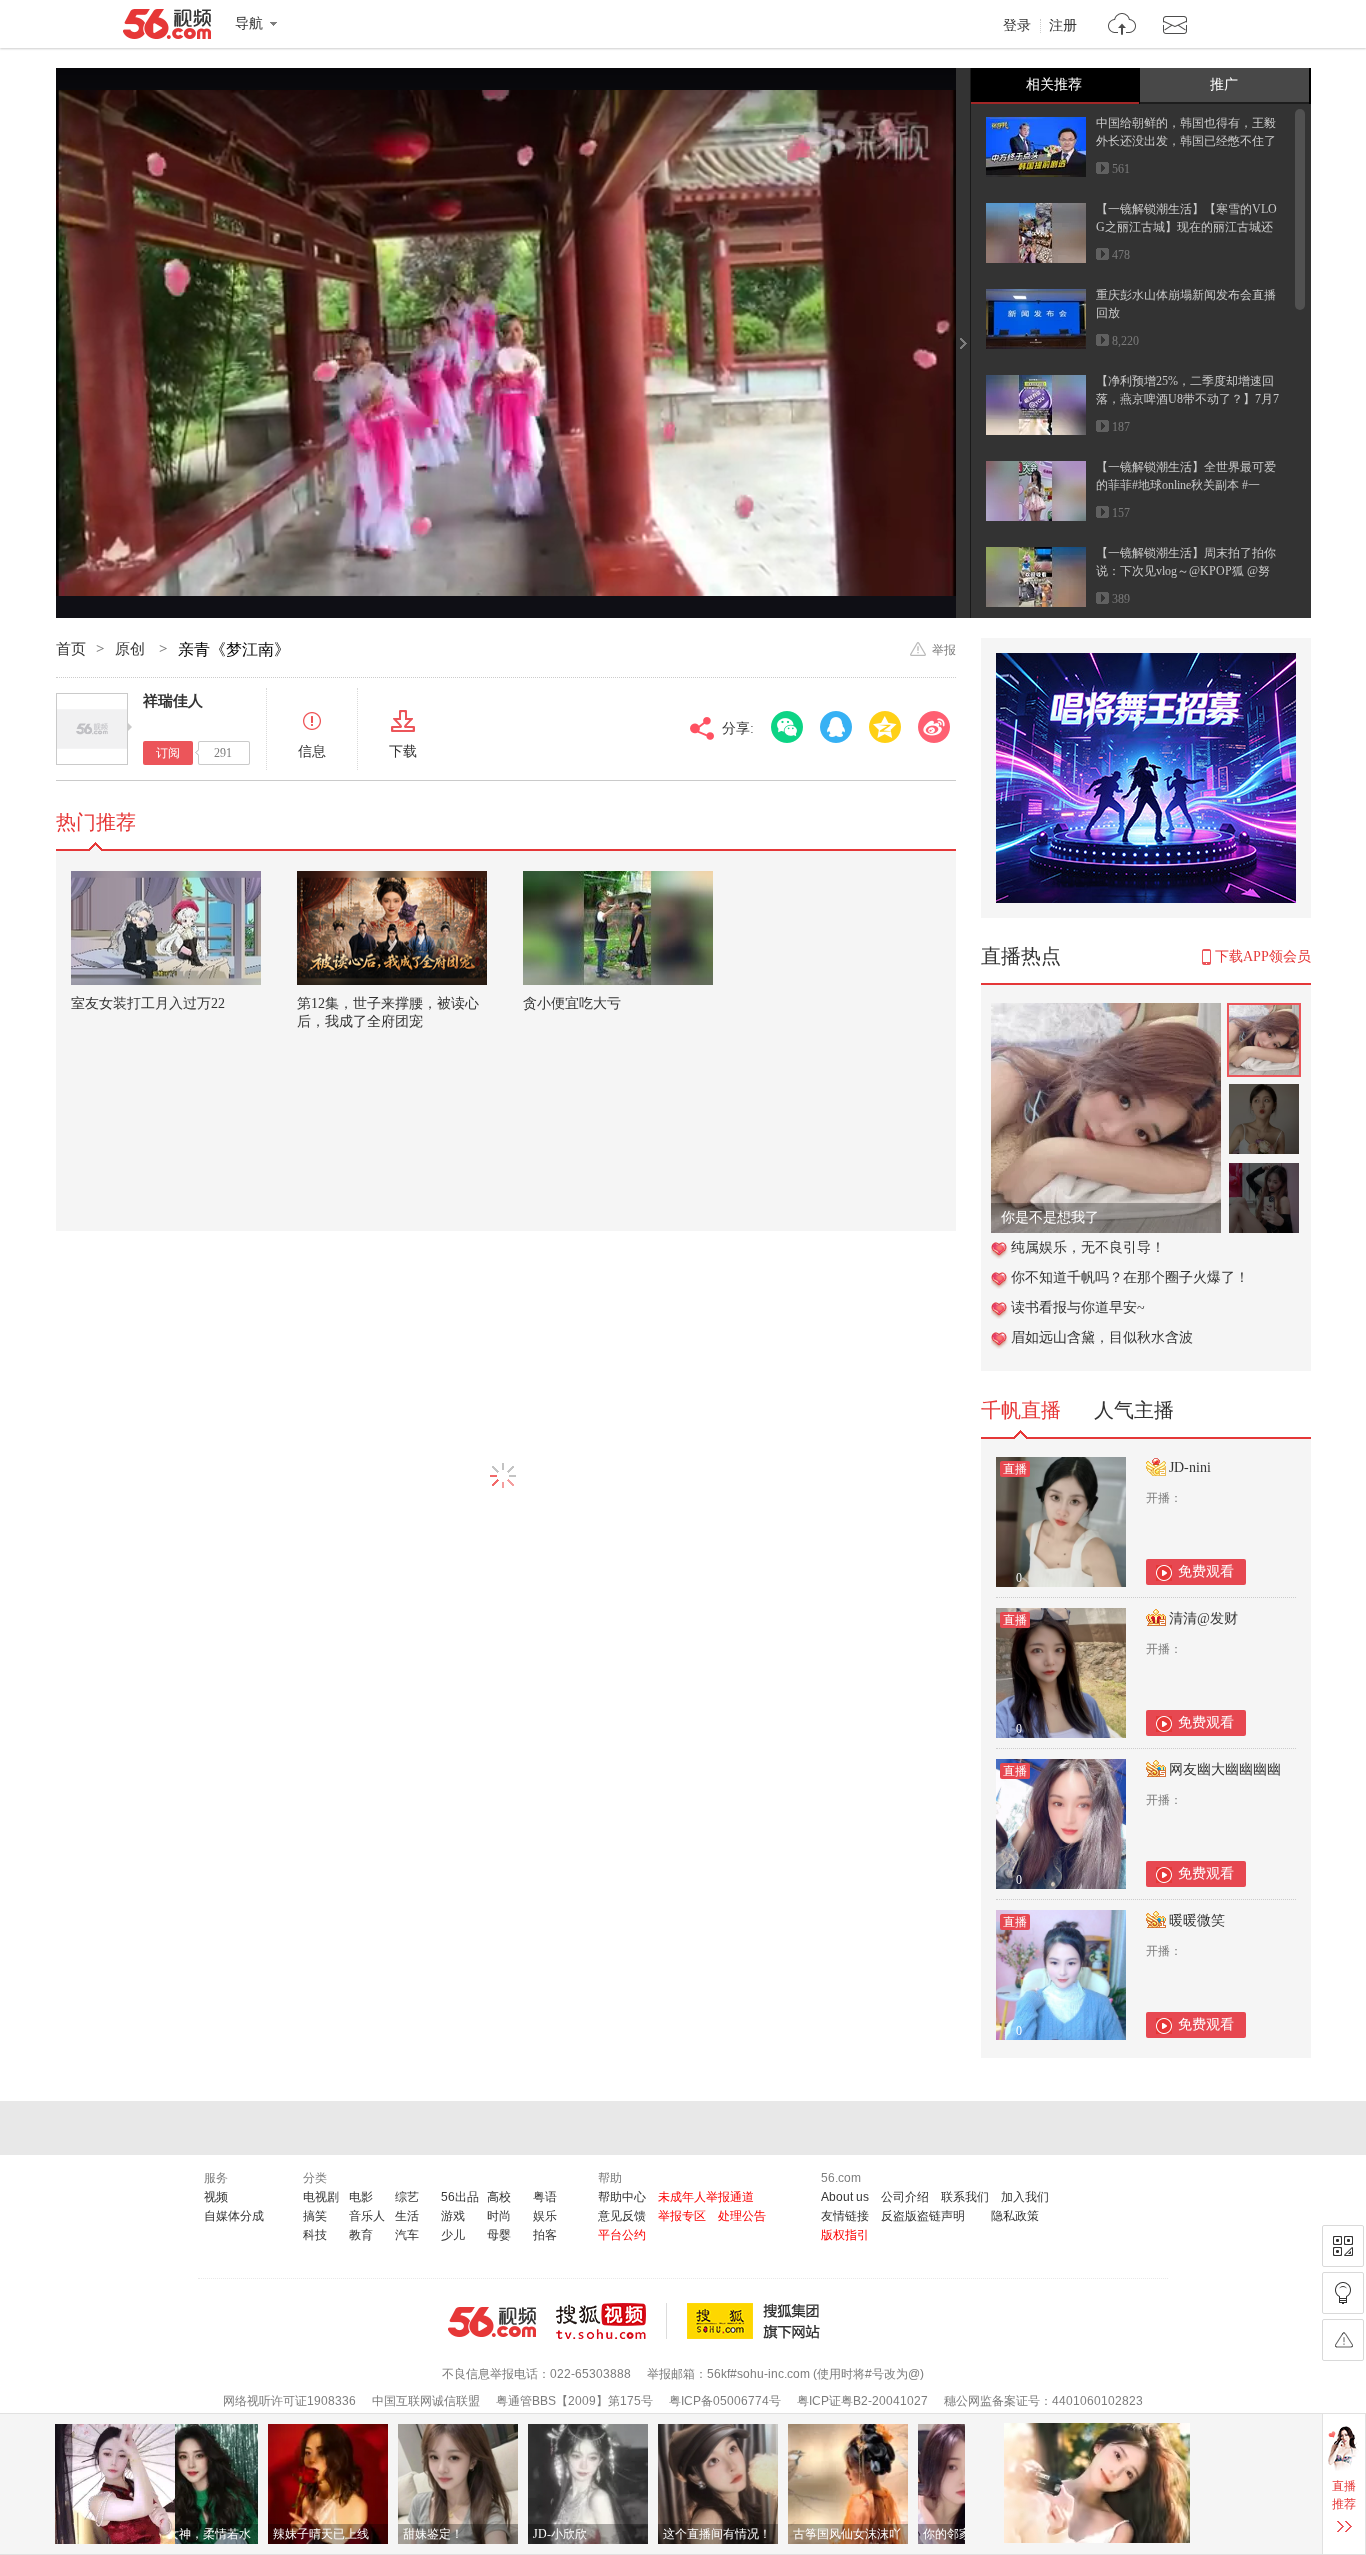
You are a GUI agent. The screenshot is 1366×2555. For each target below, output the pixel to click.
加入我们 (1025, 2197)
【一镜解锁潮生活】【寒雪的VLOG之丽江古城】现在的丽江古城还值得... (1186, 227)
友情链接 (845, 2216)
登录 (1017, 26)
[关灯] (1343, 2293)
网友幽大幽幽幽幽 (1225, 1769)
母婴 (499, 2235)
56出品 (460, 2197)
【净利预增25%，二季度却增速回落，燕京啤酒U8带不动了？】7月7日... (1187, 399)
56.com (167, 28)
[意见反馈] (1343, 2340)
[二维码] (1343, 2246)
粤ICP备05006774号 (725, 2401)
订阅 (168, 753)
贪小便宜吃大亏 (572, 1003)
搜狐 (757, 2321)
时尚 (499, 2216)
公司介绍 (905, 2197)
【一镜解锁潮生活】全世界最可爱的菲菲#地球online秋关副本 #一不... (1186, 485)
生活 (407, 2216)
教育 (361, 2235)
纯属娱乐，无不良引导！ (1088, 1247)
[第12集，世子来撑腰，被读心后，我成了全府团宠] (392, 928)
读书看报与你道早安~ (1078, 1307)
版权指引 (845, 2235)
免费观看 (1206, 1571)
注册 (1063, 26)
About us (845, 2197)
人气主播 (1134, 1410)
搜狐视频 (611, 2321)
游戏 (453, 2216)
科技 (315, 2235)
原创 (132, 649)
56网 (492, 2322)
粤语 (545, 2197)
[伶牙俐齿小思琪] (1106, 1013)
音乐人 (367, 2216)
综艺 (407, 2197)
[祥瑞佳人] (92, 729)
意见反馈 (622, 2216)
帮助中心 (622, 2197)
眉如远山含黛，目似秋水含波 (1102, 1337)
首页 (71, 649)
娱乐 (545, 2216)
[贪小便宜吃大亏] (618, 928)
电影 (361, 2197)
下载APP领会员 (1263, 956)
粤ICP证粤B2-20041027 (862, 2401)
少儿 (453, 2235)
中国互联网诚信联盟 (426, 2401)
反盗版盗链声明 (923, 2216)
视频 (216, 2197)
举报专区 (682, 2216)
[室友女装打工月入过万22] (166, 928)
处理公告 (742, 2216)
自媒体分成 (234, 2216)
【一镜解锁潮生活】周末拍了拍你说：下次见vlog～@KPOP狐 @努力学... (1186, 571)
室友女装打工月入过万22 (148, 1003)
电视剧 (321, 2197)
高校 (499, 2197)
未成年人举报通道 (706, 2197)
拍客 (545, 2235)
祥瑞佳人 (173, 701)
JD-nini (1190, 1467)
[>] (1122, 26)
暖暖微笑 (1197, 1920)
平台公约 (622, 2235)
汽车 (407, 2235)
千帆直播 (1021, 1410)
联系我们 (965, 2197)
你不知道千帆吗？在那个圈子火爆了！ (1130, 1277)
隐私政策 (1015, 2216)
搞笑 (315, 2216)
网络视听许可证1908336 (289, 2401)
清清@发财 (1203, 1618)
